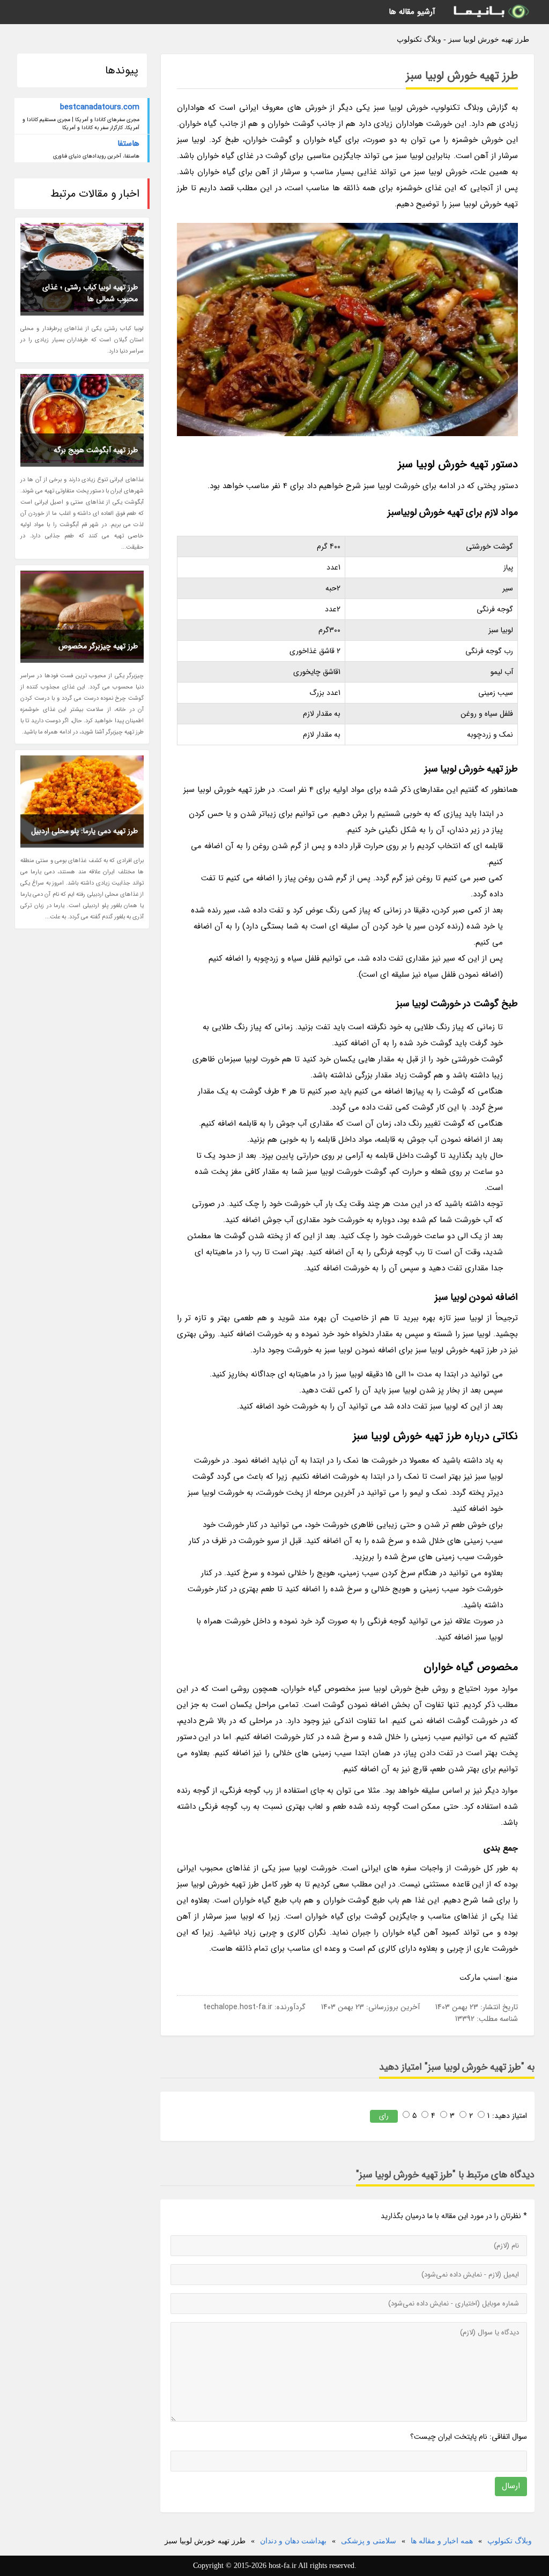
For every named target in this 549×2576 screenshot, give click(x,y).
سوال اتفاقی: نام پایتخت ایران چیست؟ (469, 2437)
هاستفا (128, 144)
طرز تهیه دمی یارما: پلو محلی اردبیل (84, 831)
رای (384, 2116)
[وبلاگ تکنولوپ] (491, 12)
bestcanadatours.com (100, 107)
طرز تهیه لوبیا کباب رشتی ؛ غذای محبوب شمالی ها (90, 293)
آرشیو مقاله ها (412, 12)
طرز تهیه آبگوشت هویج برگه (96, 450)
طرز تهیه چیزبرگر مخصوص (98, 646)
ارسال (511, 2486)
